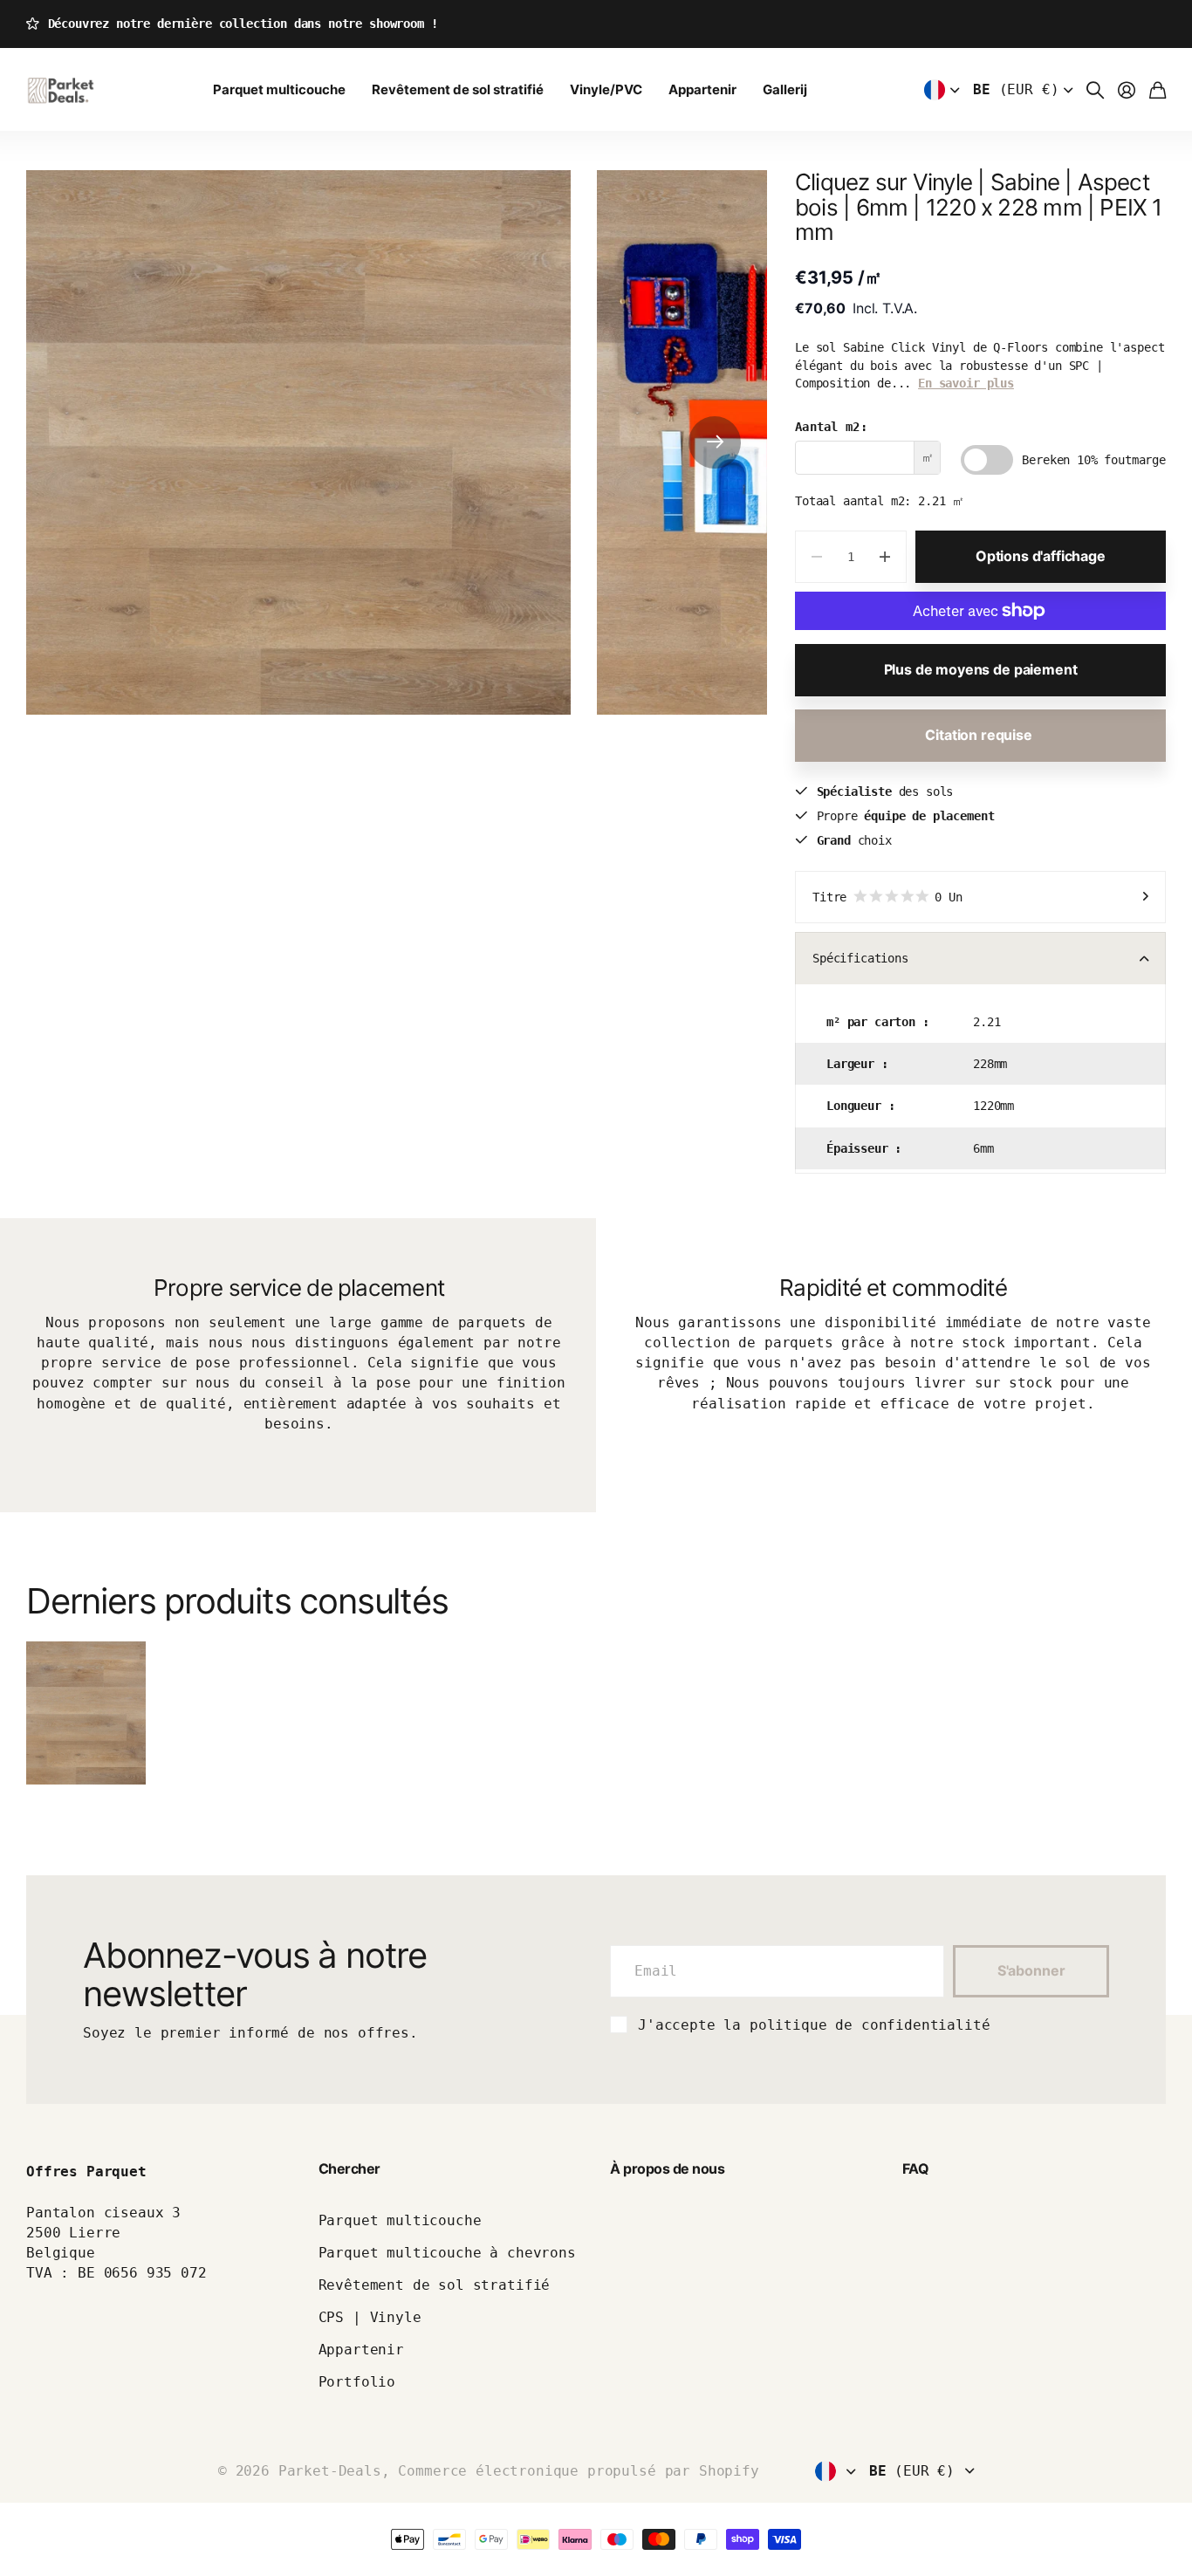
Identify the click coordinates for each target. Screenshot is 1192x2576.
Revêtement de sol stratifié (458, 89)
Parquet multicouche (279, 89)
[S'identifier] (1127, 90)
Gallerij (785, 89)
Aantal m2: (831, 427)
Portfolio (357, 2382)
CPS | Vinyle (370, 2317)
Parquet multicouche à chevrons (447, 2253)
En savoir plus (966, 383)
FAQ (916, 2168)
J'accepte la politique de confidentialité (814, 2025)
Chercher (349, 2168)
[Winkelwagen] (1158, 90)
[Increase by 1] (885, 557)
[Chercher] (1095, 90)
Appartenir (702, 89)
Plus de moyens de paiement (981, 669)
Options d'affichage (1041, 556)
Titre (887, 897)
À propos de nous (667, 2168)
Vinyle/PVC (606, 89)
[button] (715, 442)
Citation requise (980, 735)
